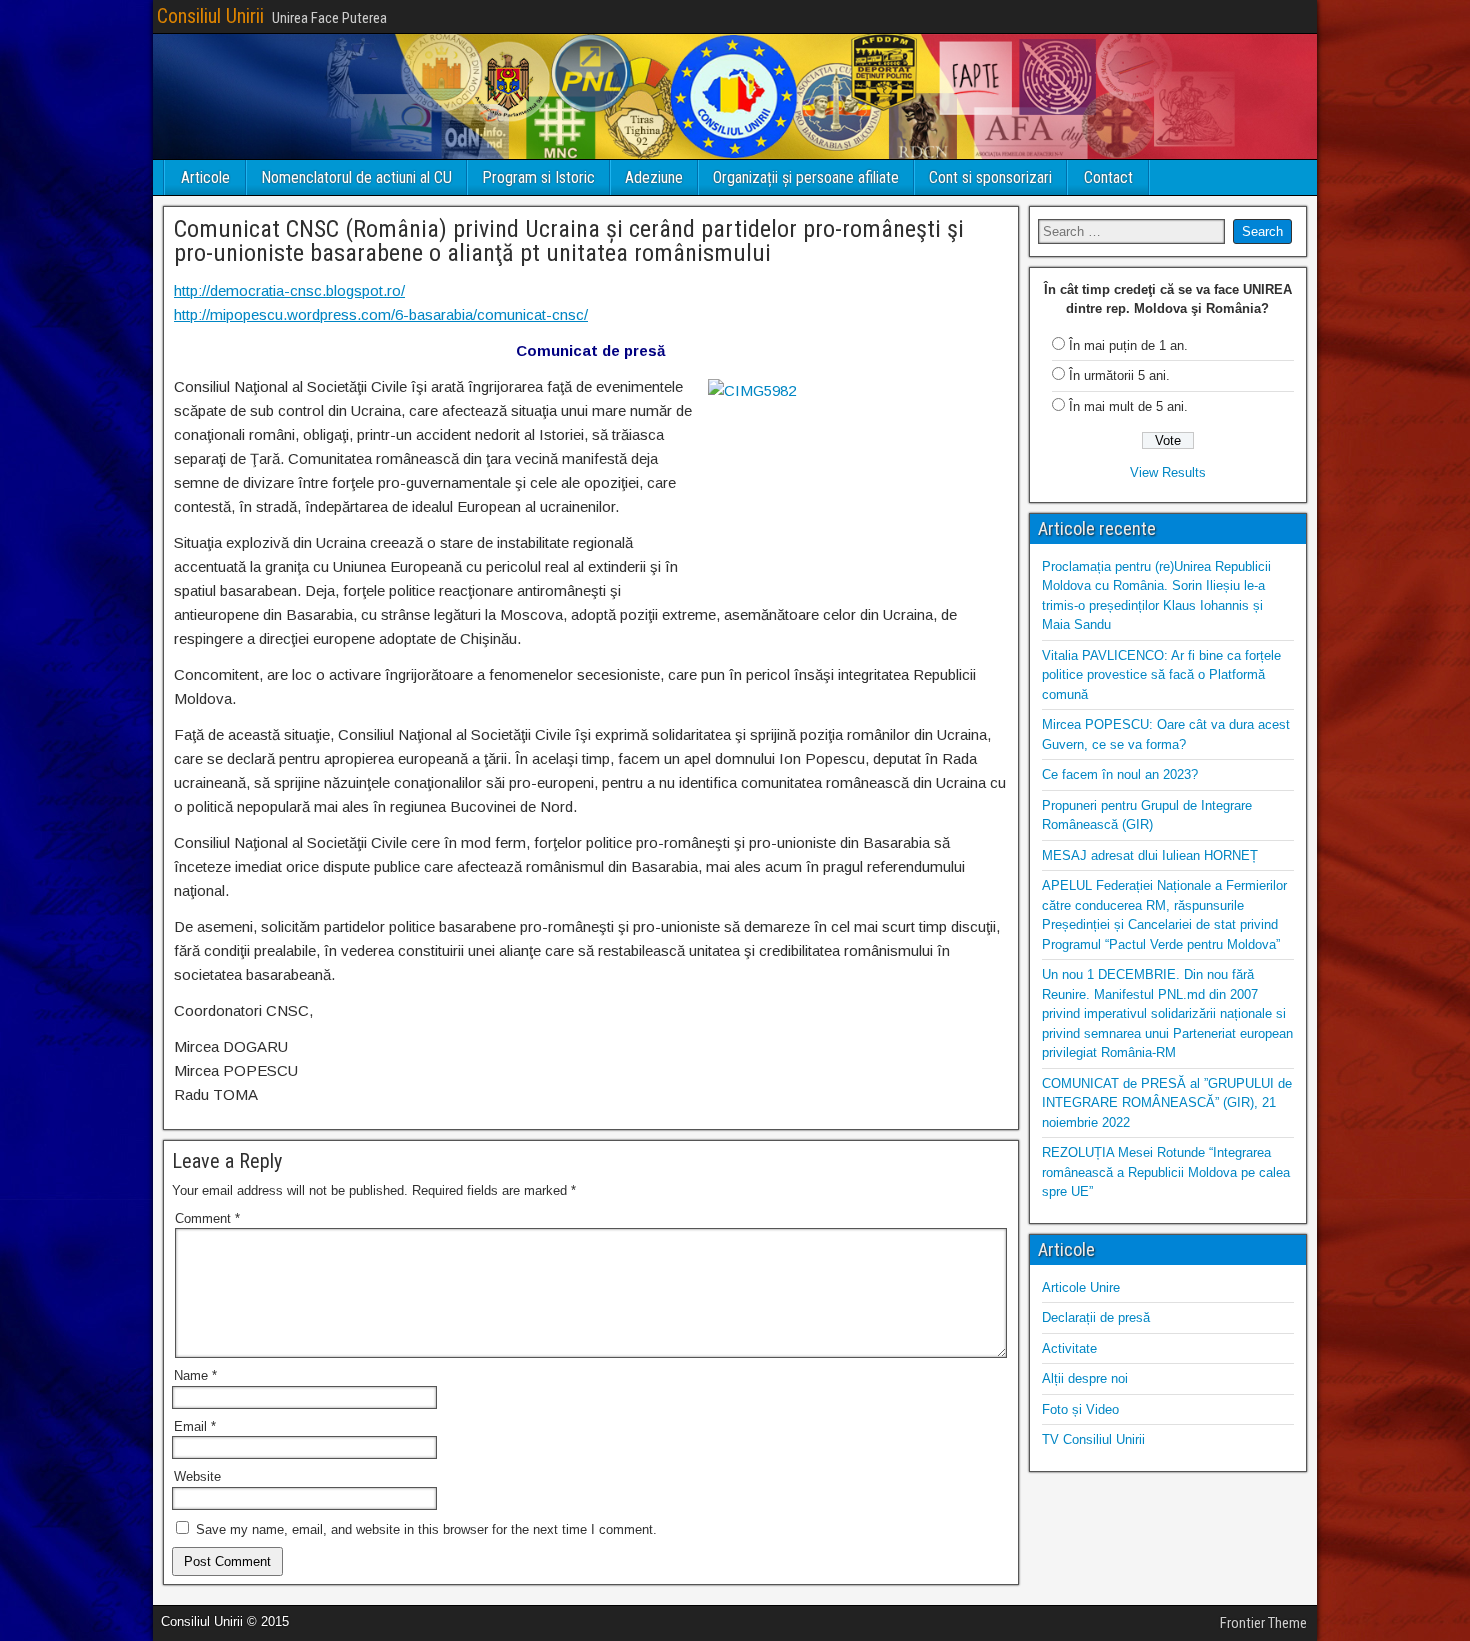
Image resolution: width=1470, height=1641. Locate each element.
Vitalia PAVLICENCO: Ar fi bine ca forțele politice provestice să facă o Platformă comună (1161, 675)
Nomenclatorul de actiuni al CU (356, 177)
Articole (205, 177)
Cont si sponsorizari (990, 177)
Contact (1108, 177)
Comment (207, 1218)
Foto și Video (1080, 1409)
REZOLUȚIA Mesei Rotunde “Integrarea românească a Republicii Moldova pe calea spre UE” (1166, 1172)
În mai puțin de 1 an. (1128, 345)
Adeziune (654, 177)
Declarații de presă (1096, 1317)
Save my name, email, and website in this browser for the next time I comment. (426, 1529)
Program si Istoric (538, 177)
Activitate (1069, 1348)
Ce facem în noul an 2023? (1120, 774)
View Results (1168, 472)
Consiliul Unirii (210, 16)
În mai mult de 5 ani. (1128, 406)
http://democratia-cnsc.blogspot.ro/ (289, 290)
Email (195, 1426)
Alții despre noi (1085, 1378)
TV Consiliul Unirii (1093, 1439)
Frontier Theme (1263, 1623)
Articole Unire (1081, 1287)
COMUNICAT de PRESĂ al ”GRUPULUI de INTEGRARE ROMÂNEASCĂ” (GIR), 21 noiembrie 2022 (1167, 1103)
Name (195, 1375)
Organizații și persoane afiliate (806, 177)
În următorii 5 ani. (1119, 375)
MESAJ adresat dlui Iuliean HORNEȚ (1150, 855)
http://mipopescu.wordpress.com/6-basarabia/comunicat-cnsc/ (381, 314)
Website (197, 1476)
